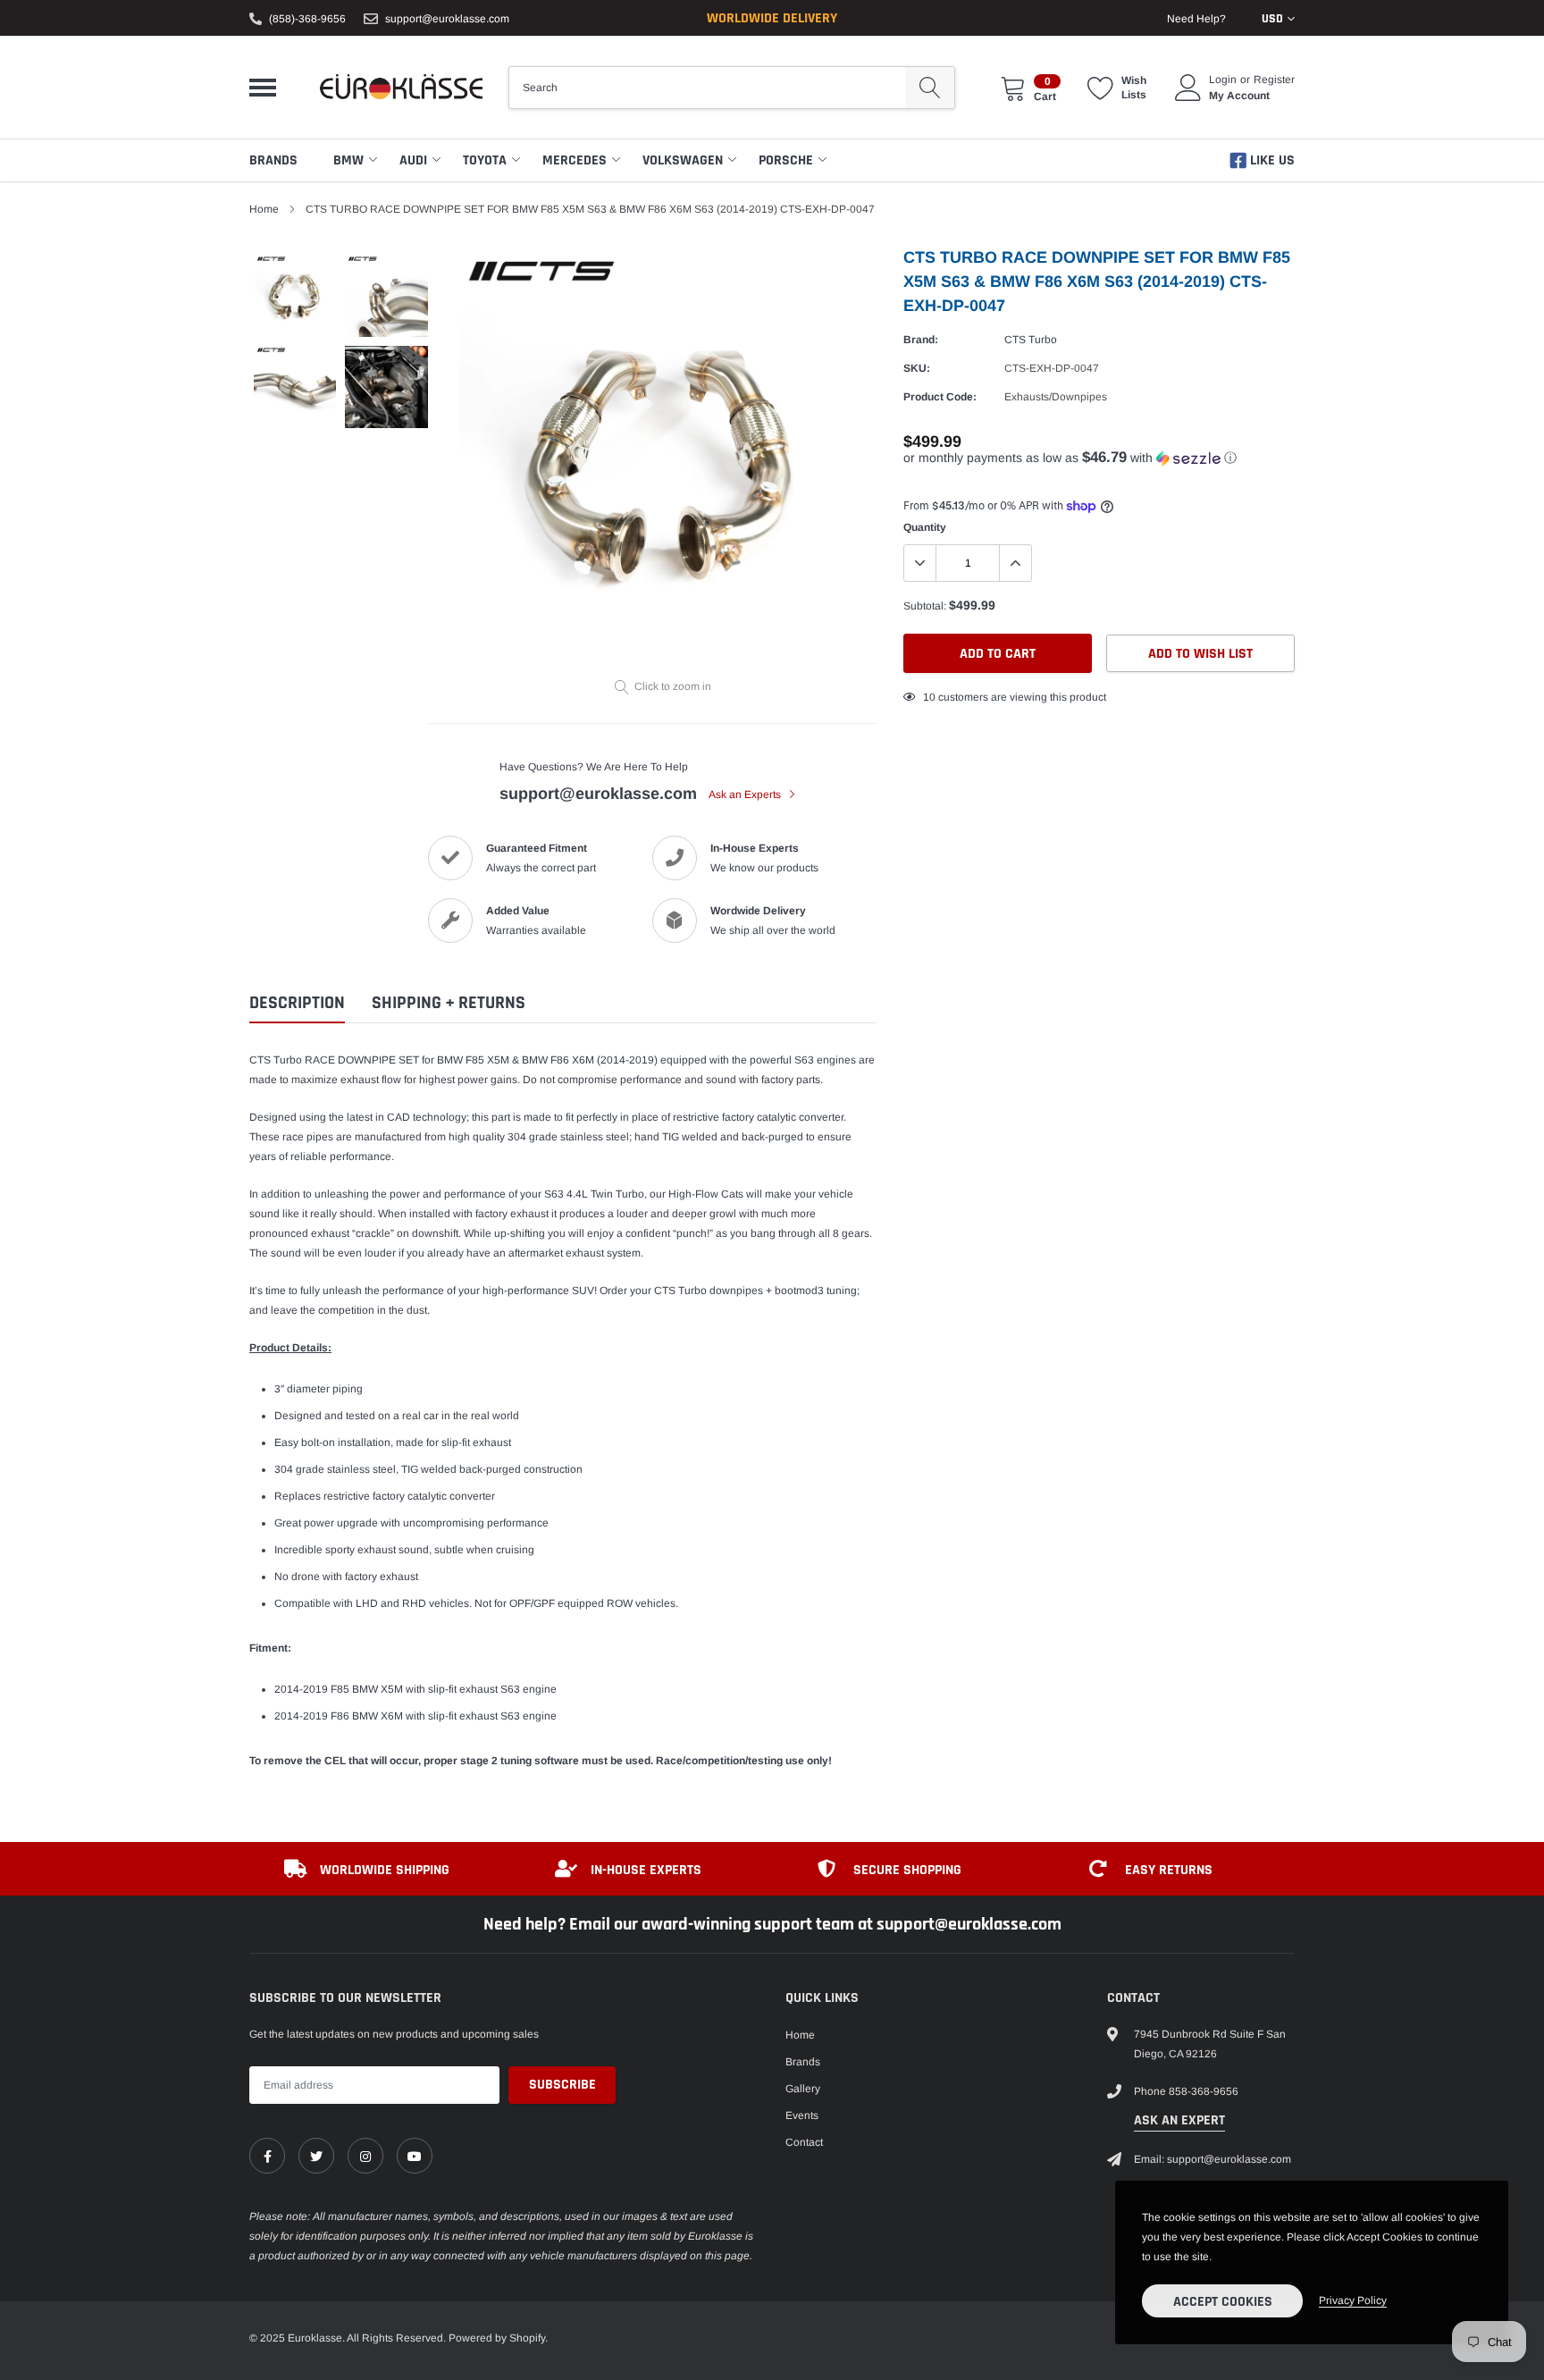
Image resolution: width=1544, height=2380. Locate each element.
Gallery (803, 2089)
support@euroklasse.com (447, 19)
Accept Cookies (1223, 2302)
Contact (804, 2142)
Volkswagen (683, 160)
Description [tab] (297, 1003)
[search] (930, 88)
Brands (273, 160)
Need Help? (1196, 19)
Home (264, 209)
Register (1274, 80)
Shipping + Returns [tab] (449, 1003)
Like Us (1271, 160)
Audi (413, 160)
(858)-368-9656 (307, 19)
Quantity (925, 527)
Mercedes (575, 160)
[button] (1099, 458)
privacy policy (1353, 2300)
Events (802, 2115)
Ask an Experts (746, 795)
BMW (348, 160)
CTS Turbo (1031, 340)
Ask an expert (1179, 2120)
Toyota (485, 160)
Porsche (786, 160)
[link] (267, 2156)
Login (1223, 80)
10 (929, 697)
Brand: (921, 340)
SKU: (917, 368)
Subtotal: (925, 606)
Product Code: (940, 397)
